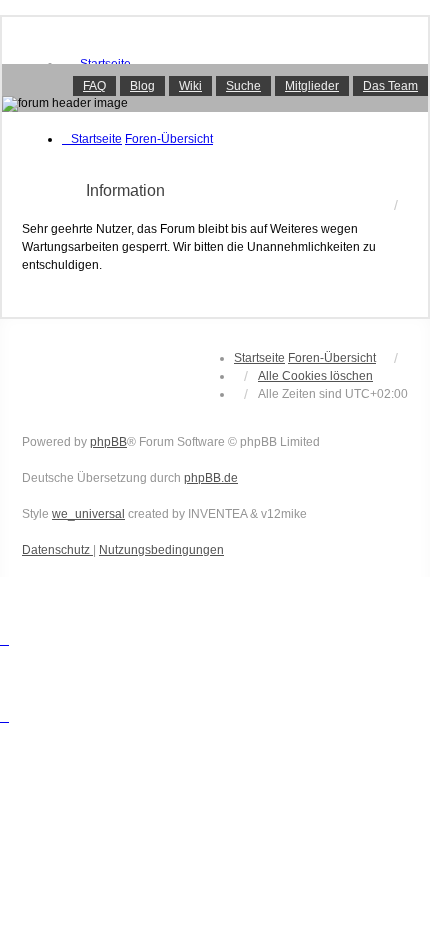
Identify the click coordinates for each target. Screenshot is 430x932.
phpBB (108, 442)
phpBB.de (211, 478)
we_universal (88, 514)
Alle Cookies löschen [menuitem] (315, 376)
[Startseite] (215, 88)
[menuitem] (57, 550)
